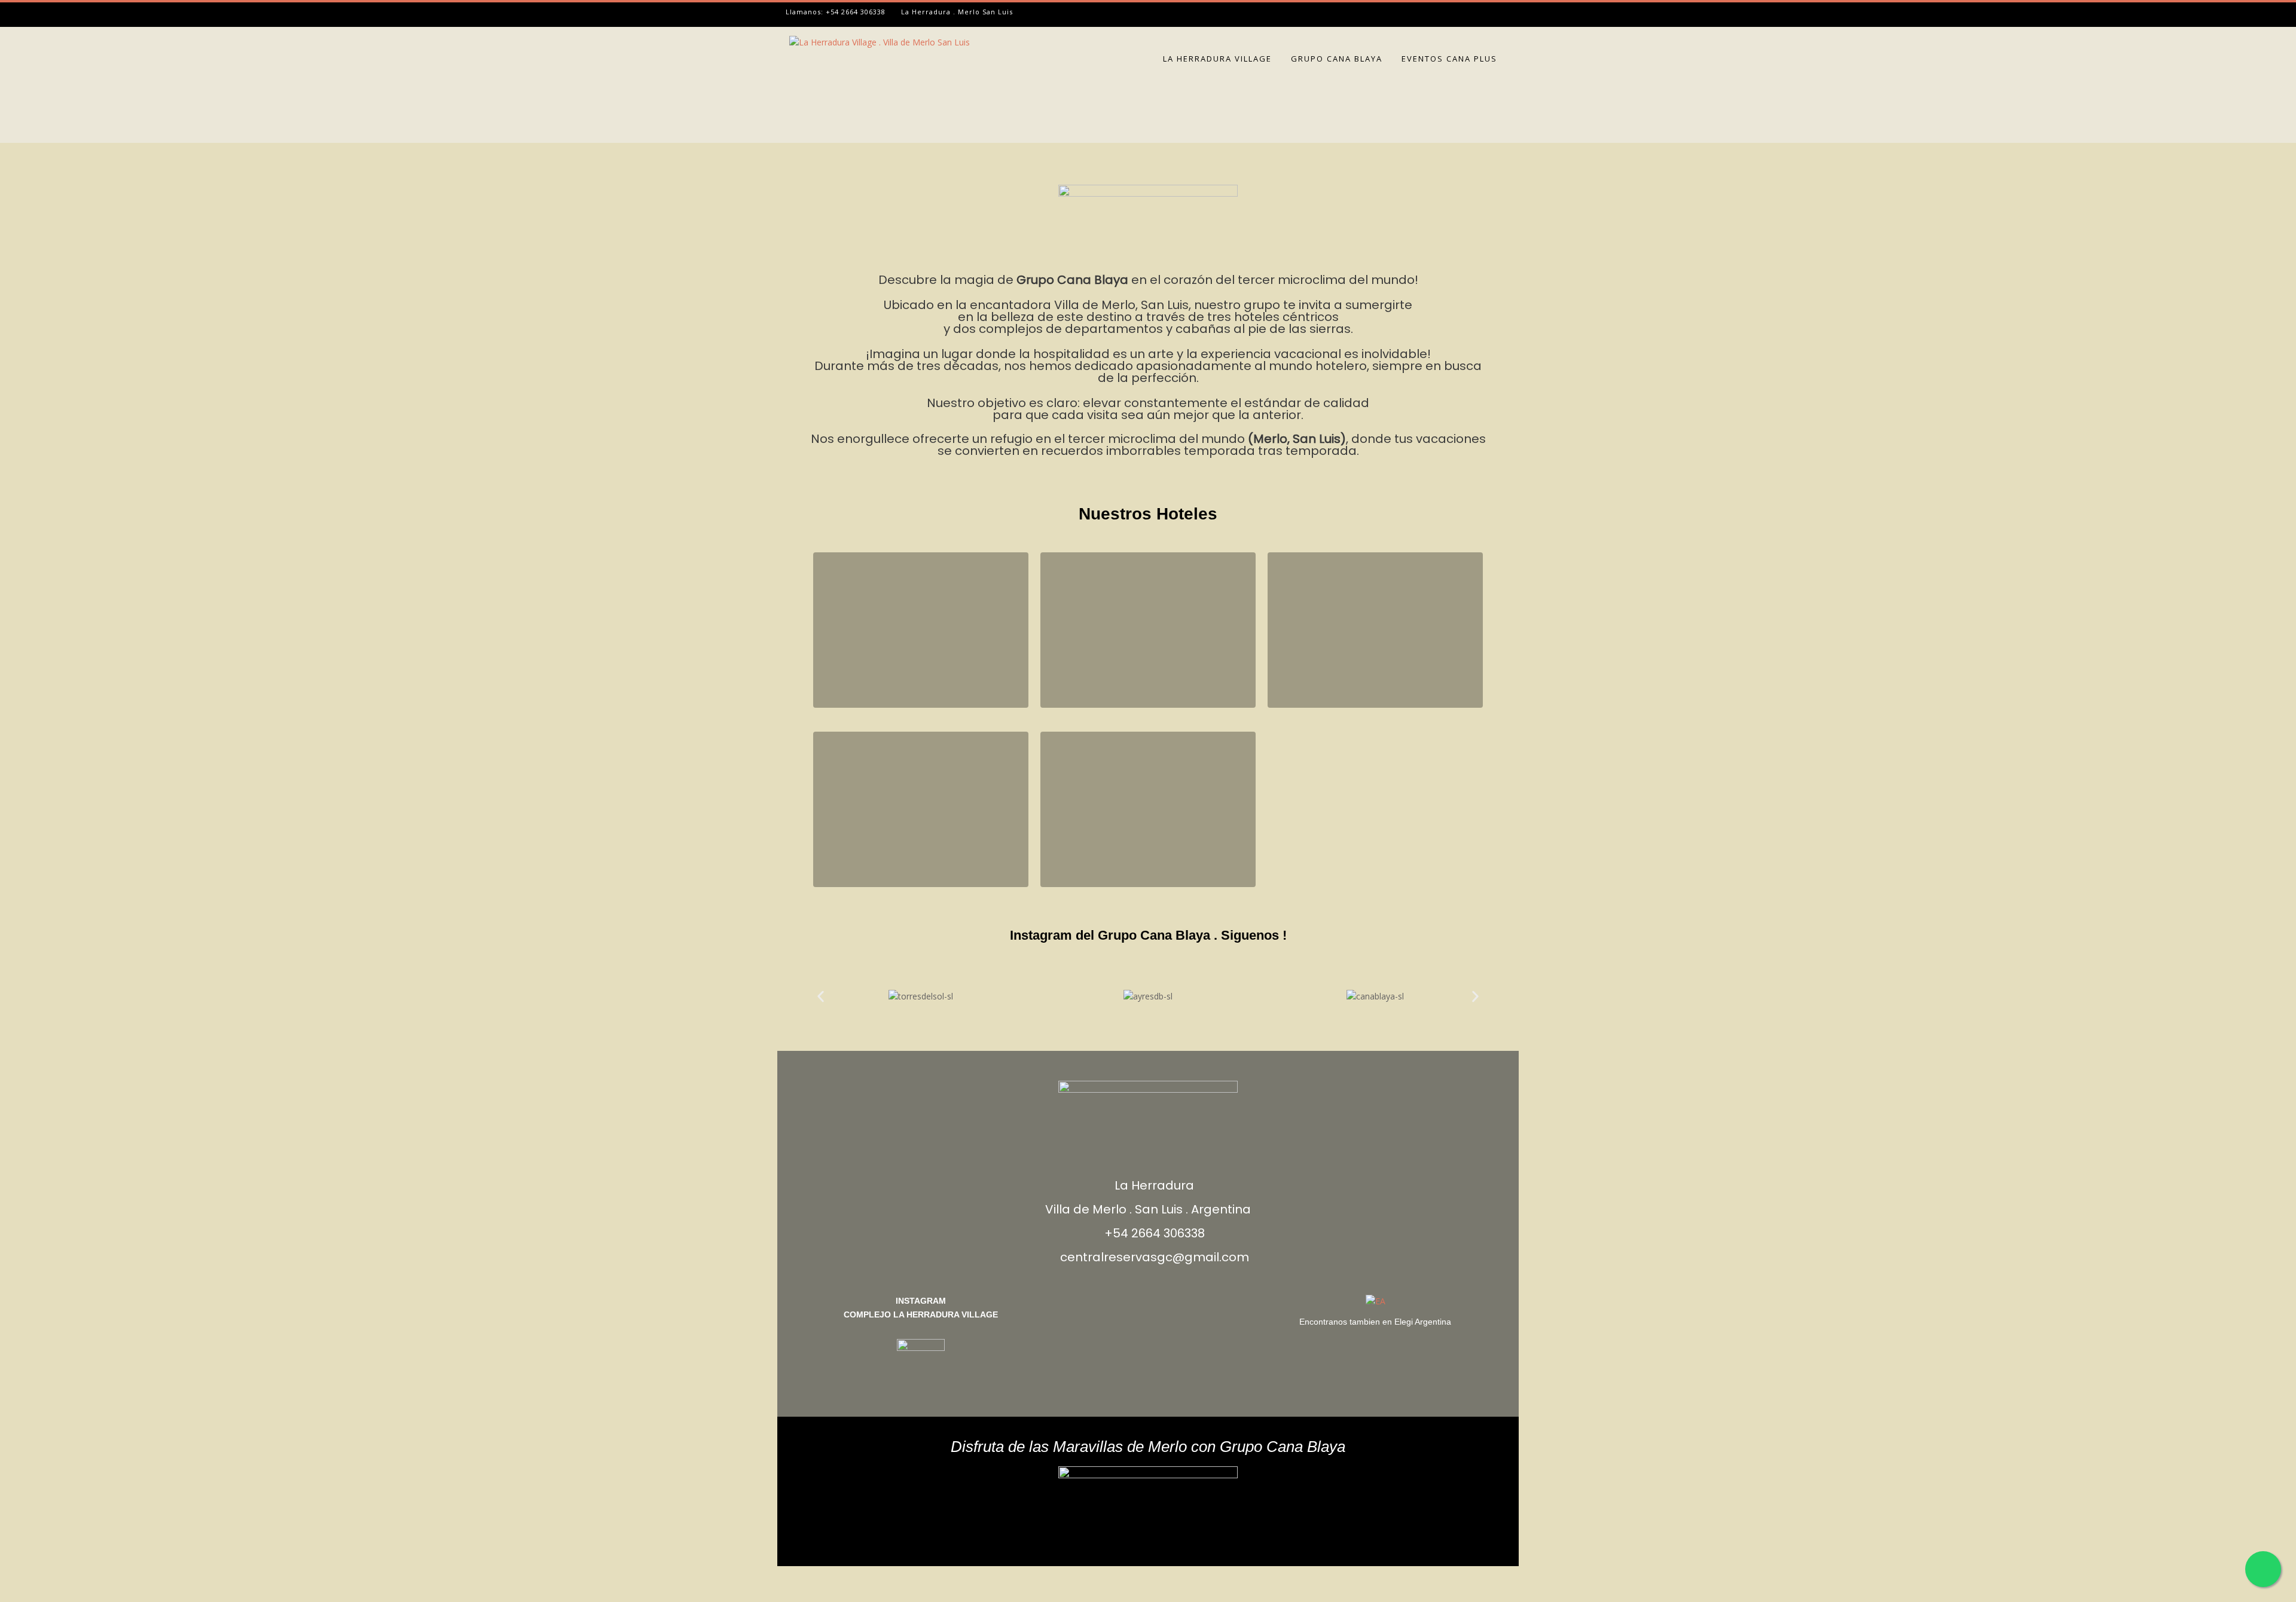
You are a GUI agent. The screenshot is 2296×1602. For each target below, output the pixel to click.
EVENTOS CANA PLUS (1449, 59)
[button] (821, 996)
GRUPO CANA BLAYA (1337, 59)
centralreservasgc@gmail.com (1155, 1257)
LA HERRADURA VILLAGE (1217, 59)
